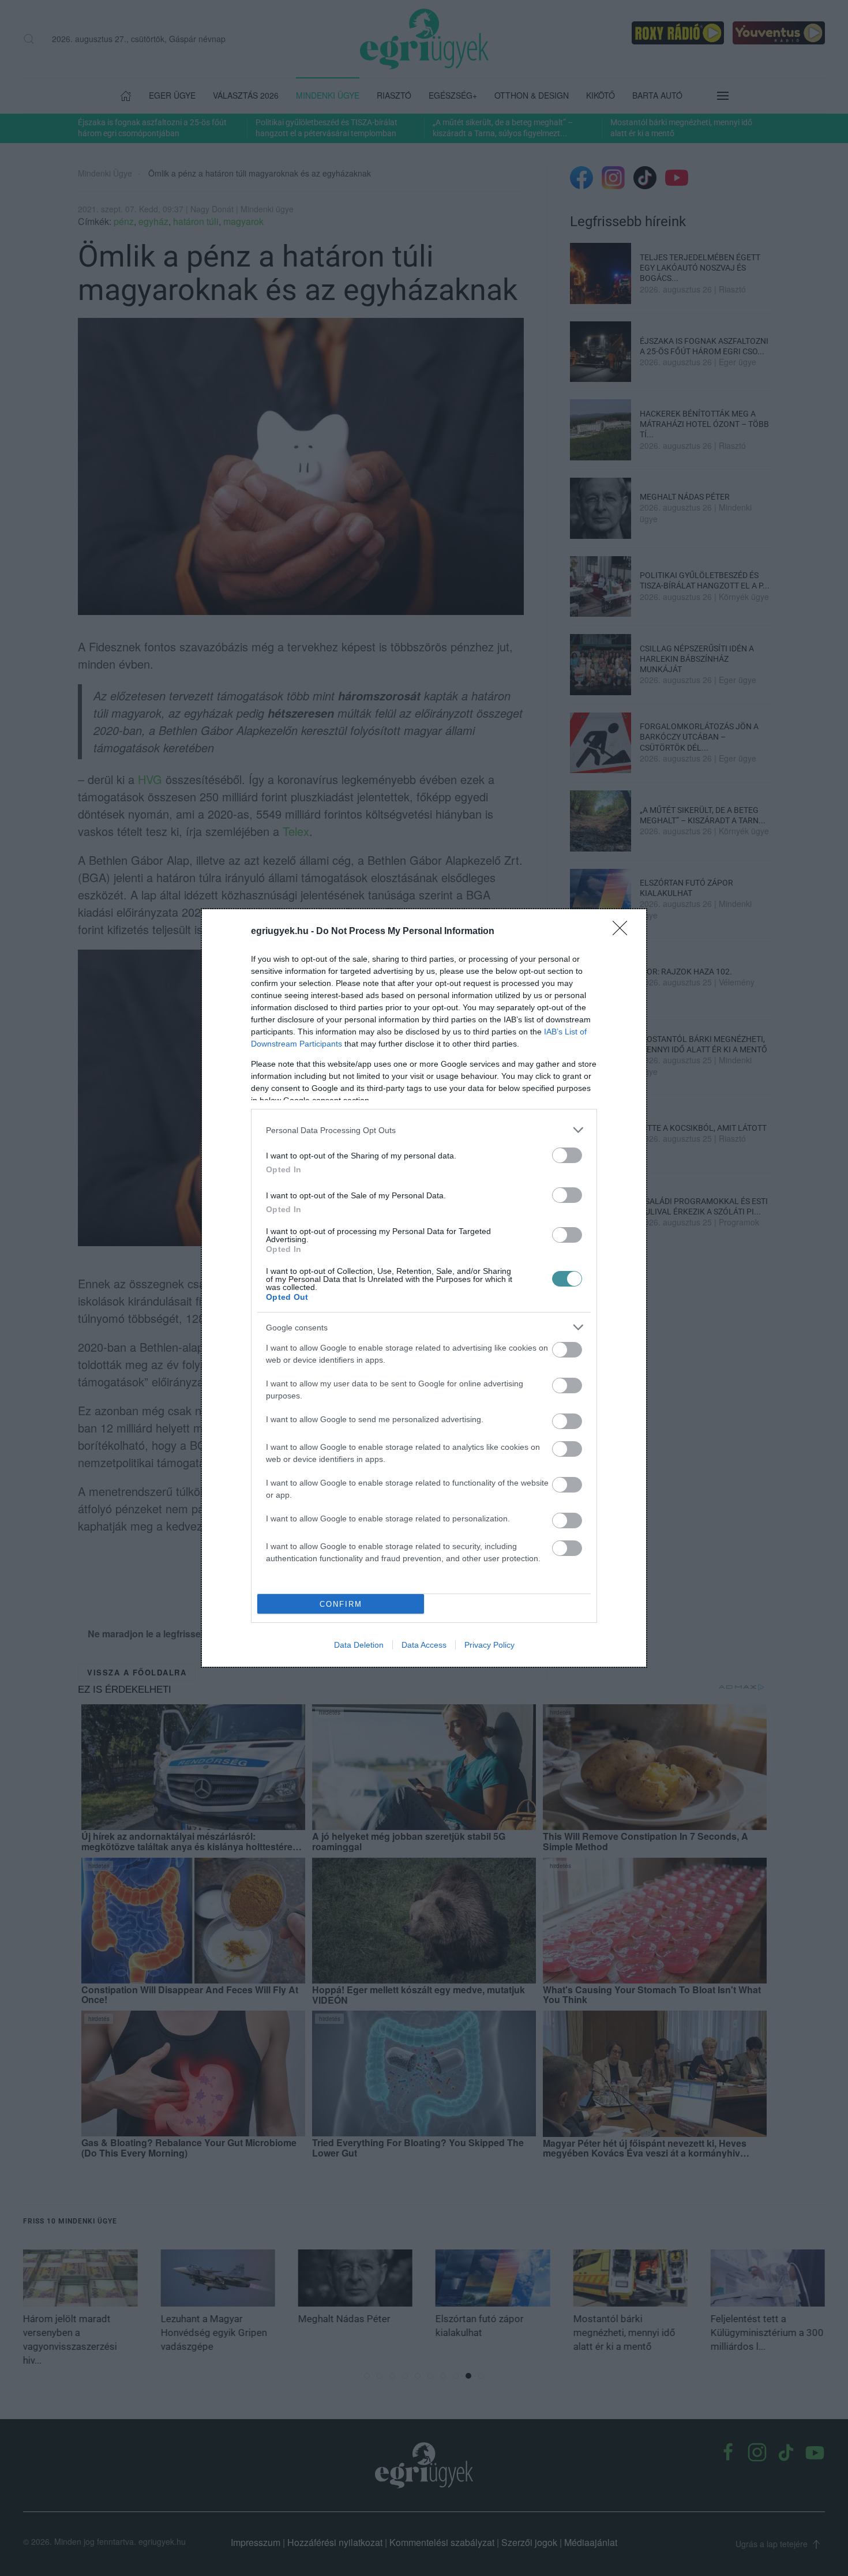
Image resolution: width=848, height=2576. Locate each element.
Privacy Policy (489, 1645)
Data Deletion (359, 1645)
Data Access (424, 1645)
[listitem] (424, 1130)
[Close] (624, 932)
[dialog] (424, 1288)
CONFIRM (341, 1604)
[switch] (567, 1155)
